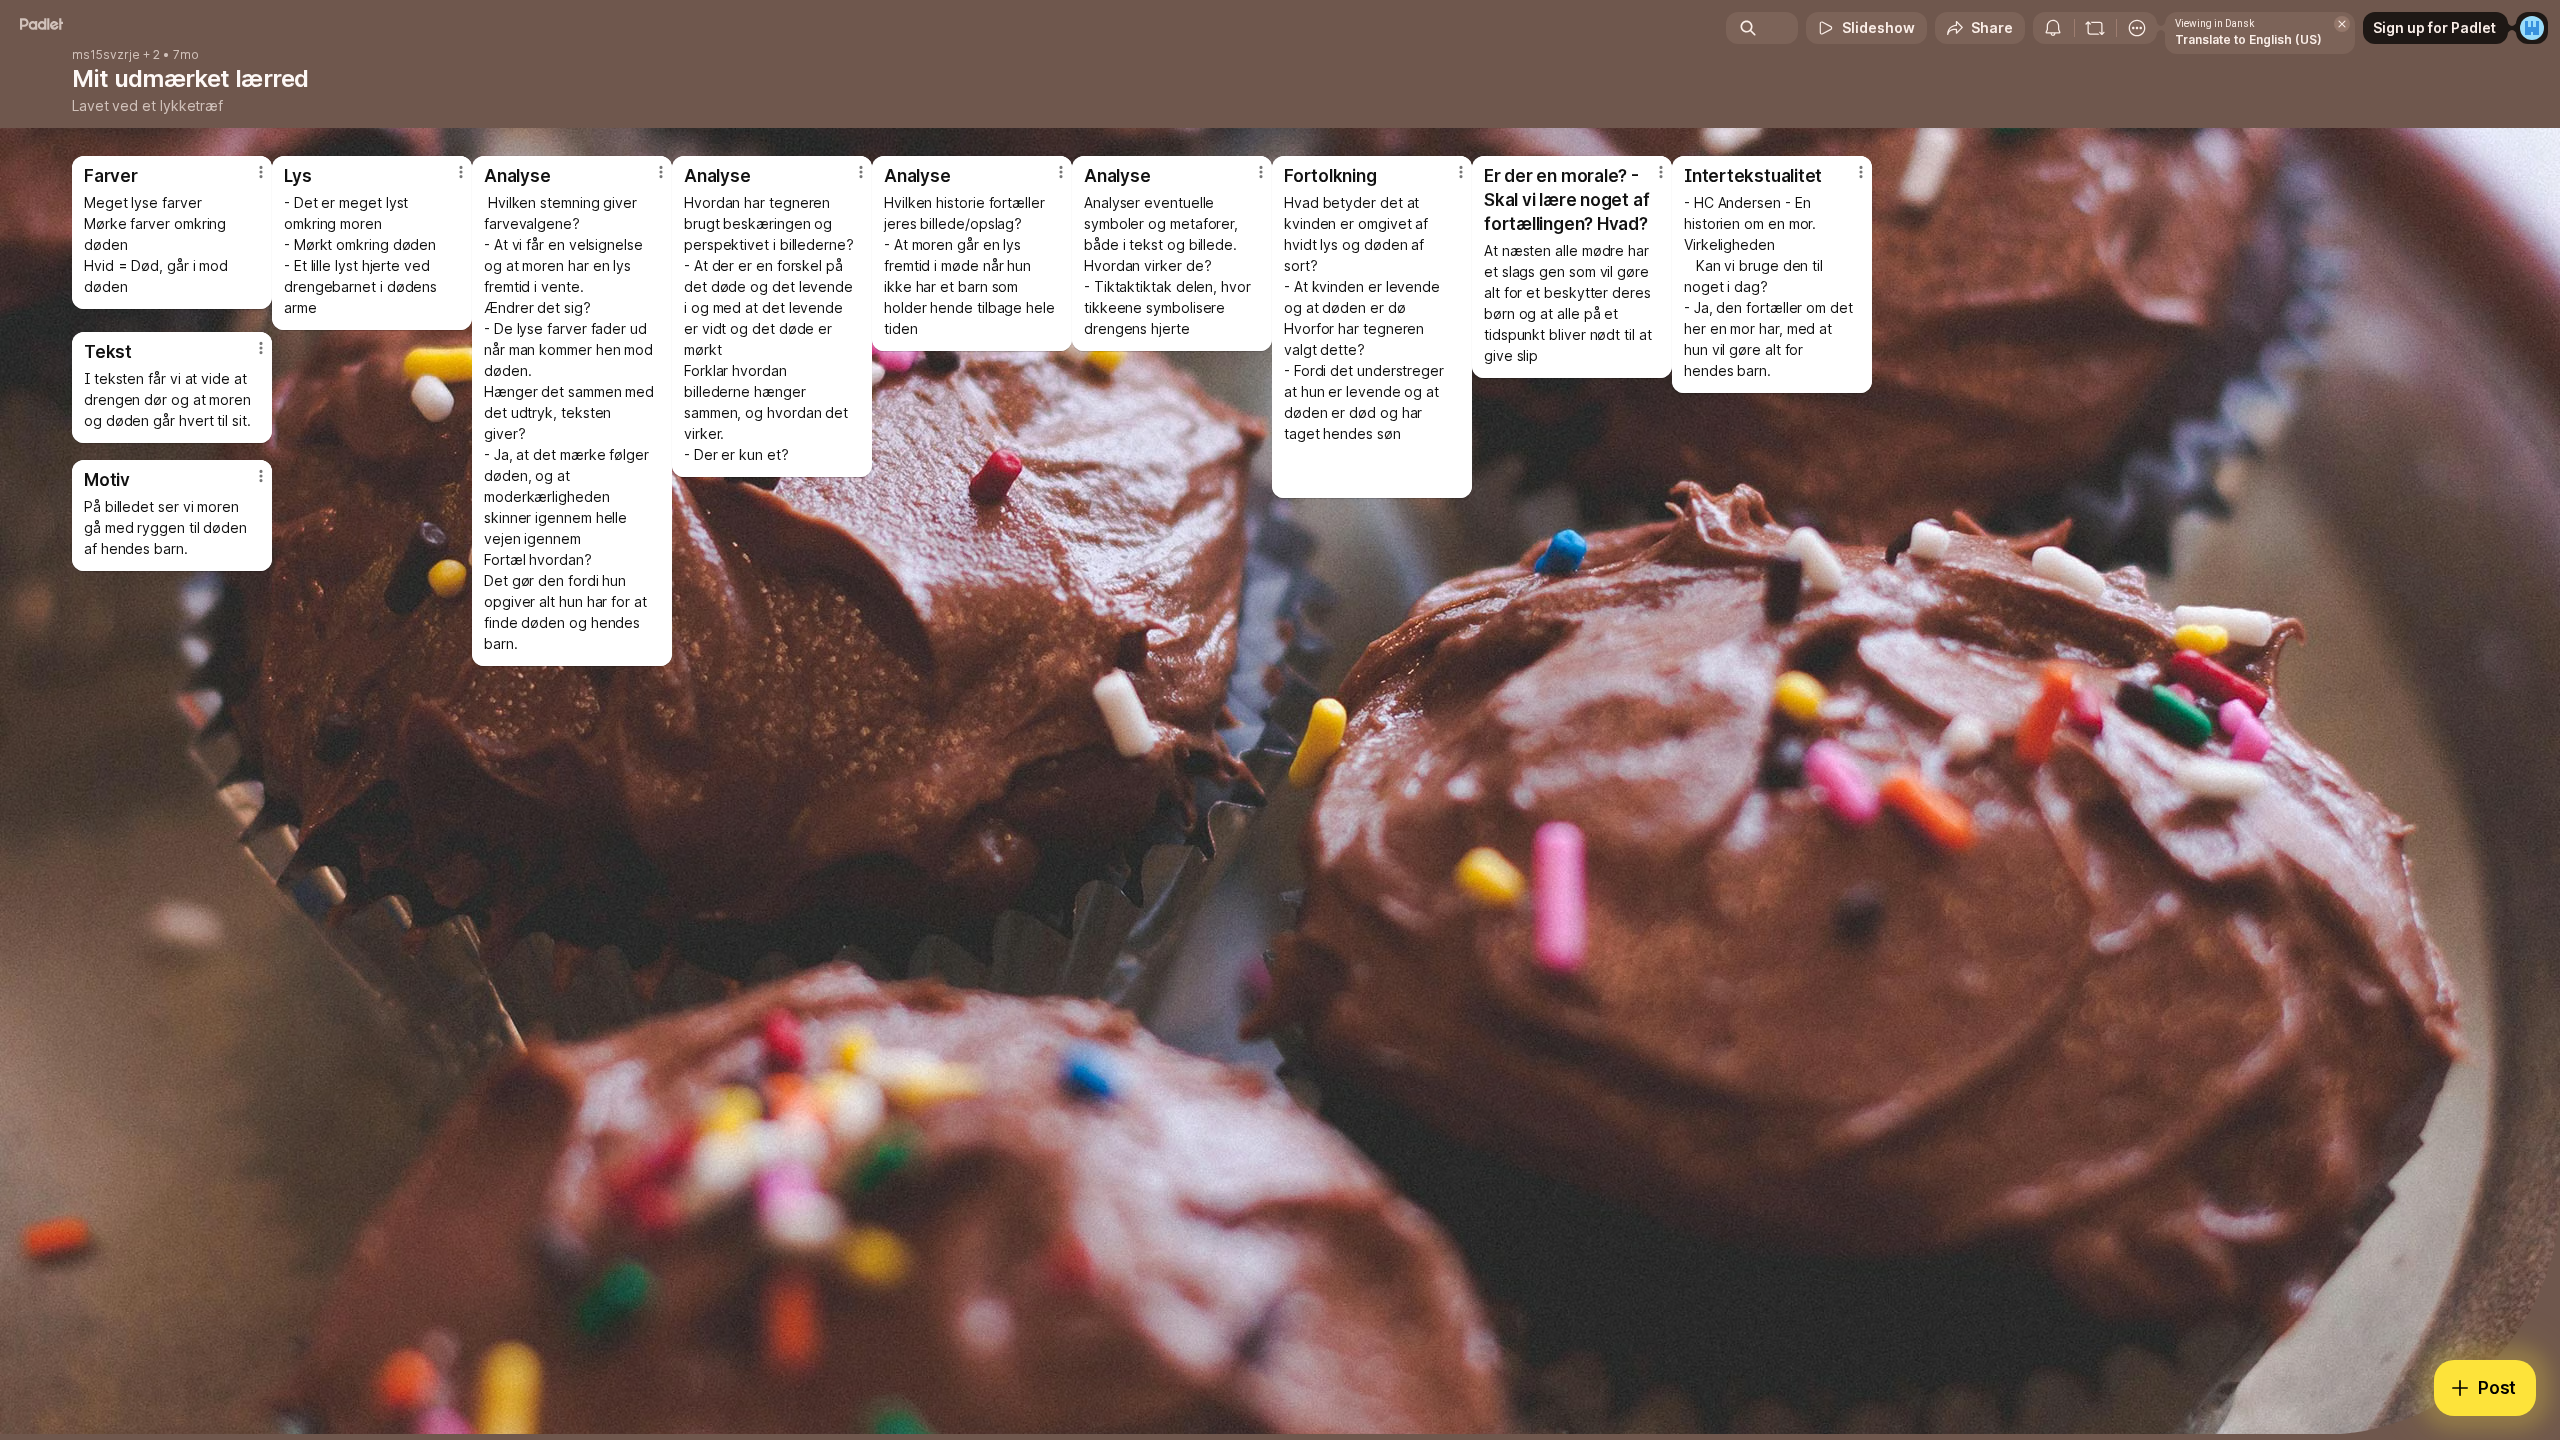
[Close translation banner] (2342, 24)
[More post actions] (1861, 172)
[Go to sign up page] (2532, 28)
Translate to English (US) (2248, 39)
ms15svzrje (106, 55)
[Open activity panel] (2053, 28)
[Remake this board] (2095, 28)
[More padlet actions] (2137, 28)
